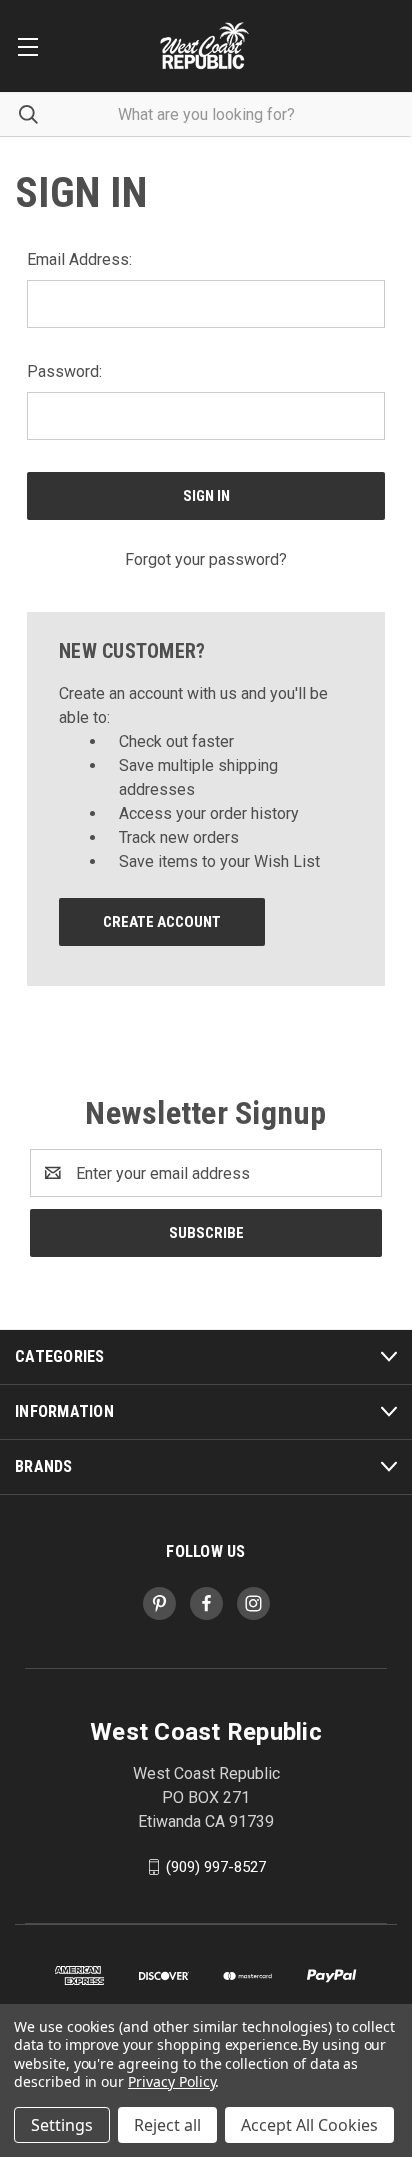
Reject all (167, 2125)
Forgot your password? (206, 559)
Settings (62, 2125)
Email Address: (79, 259)
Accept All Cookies (309, 2125)
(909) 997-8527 (216, 1867)
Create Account (162, 922)
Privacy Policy (171, 2081)
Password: (64, 371)
